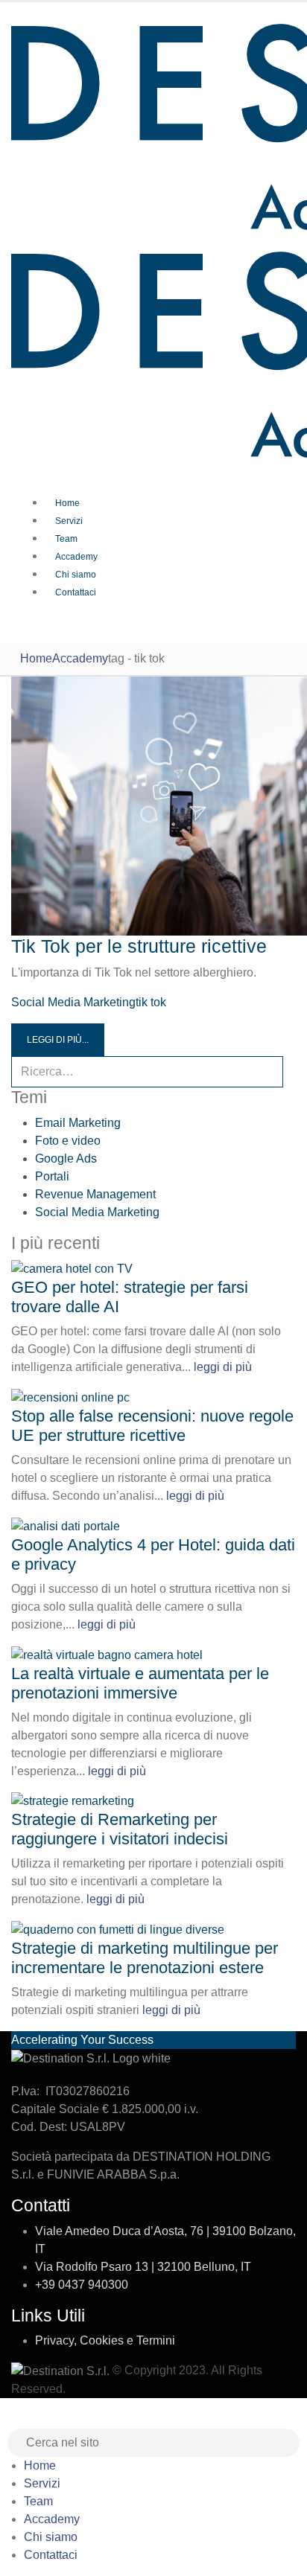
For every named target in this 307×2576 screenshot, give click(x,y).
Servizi (69, 521)
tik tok (151, 1002)
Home (67, 503)
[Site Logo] (62, 2370)
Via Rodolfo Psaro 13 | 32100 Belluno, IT (143, 2267)
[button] (9, 2419)
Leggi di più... (58, 1040)
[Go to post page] (72, 1269)
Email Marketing (78, 1123)
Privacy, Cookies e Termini (105, 2340)
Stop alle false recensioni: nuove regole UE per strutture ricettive (152, 1426)
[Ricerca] (289, 1072)
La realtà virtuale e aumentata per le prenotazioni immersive (140, 1683)
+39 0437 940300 (82, 2285)
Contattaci (76, 592)
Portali (52, 1176)
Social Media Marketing (73, 1002)
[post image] (153, 806)
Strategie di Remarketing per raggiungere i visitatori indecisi (120, 1829)
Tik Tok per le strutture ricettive (139, 946)
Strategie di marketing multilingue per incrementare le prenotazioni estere (145, 1958)
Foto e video (68, 1141)
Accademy (76, 557)
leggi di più (223, 1367)
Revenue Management (95, 1194)
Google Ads (66, 1158)
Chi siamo (76, 575)
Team (66, 539)
